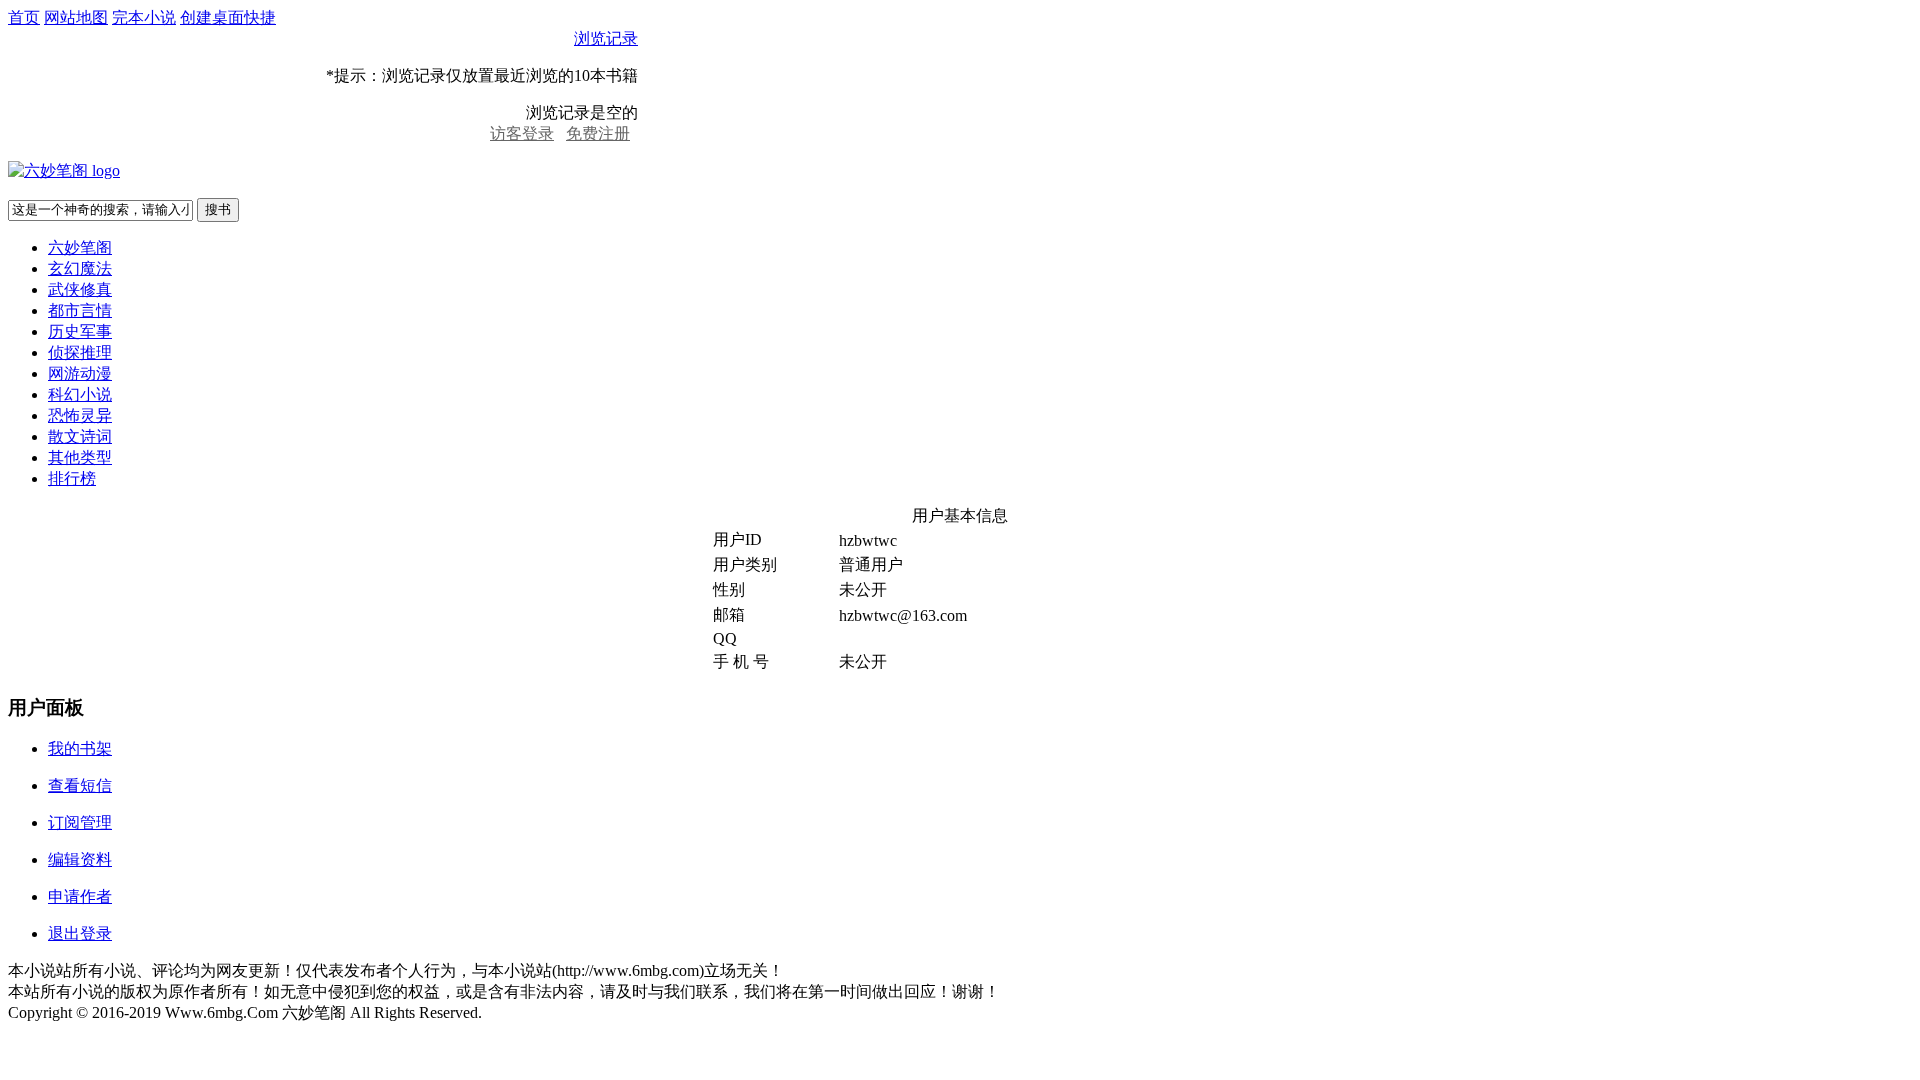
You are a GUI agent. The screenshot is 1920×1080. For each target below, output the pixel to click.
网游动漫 (80, 373)
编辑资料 (80, 859)
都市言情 (80, 310)
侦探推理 (80, 352)
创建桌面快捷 (228, 17)
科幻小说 (80, 394)
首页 (24, 17)
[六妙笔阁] (64, 170)
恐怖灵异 (80, 415)
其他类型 (80, 457)
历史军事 (80, 331)
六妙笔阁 (80, 247)
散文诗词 (80, 436)
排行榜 (72, 478)
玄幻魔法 (80, 268)
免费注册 (598, 133)
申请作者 (80, 896)
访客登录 (522, 133)
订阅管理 (80, 822)
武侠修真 (80, 289)
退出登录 (80, 933)
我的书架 (80, 748)
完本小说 (144, 17)
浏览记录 (606, 38)
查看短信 (80, 785)
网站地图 (76, 17)
